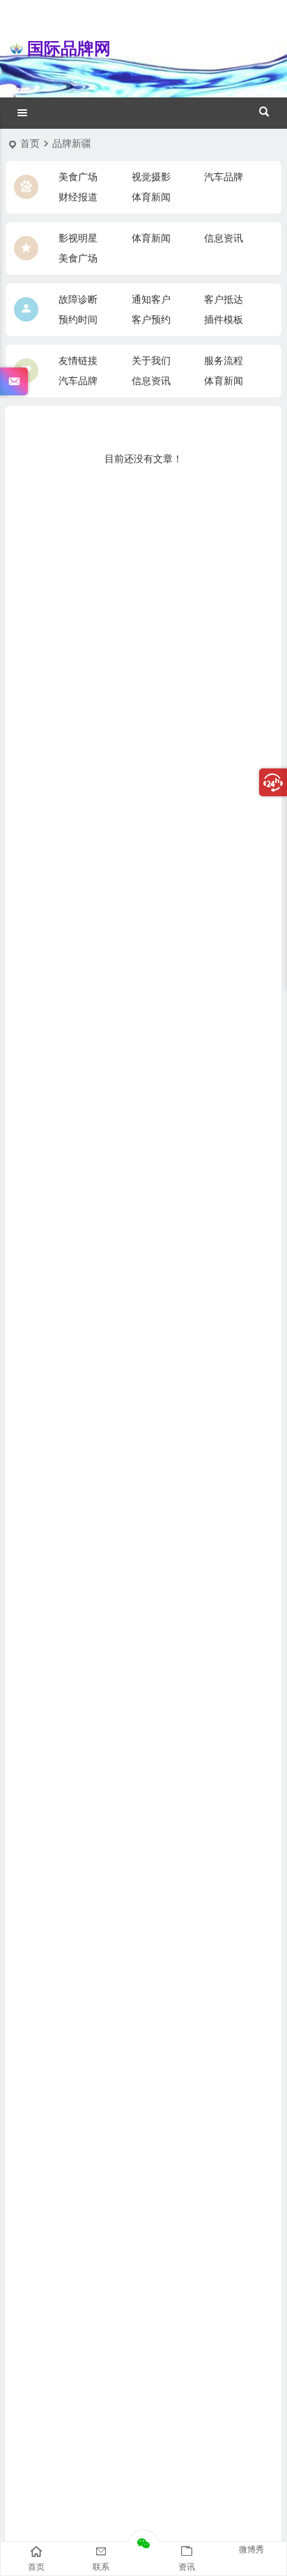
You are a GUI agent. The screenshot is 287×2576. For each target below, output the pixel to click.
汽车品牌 (224, 177)
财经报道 (78, 197)
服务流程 (224, 361)
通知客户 (151, 299)
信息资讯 (224, 238)
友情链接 (78, 361)
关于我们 (151, 361)
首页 (30, 143)
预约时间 (78, 319)
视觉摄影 (151, 177)
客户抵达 (224, 299)
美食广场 (78, 177)
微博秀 (251, 2550)
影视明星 (78, 238)
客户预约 (151, 319)
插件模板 (224, 319)
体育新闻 (151, 197)
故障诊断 (78, 299)
